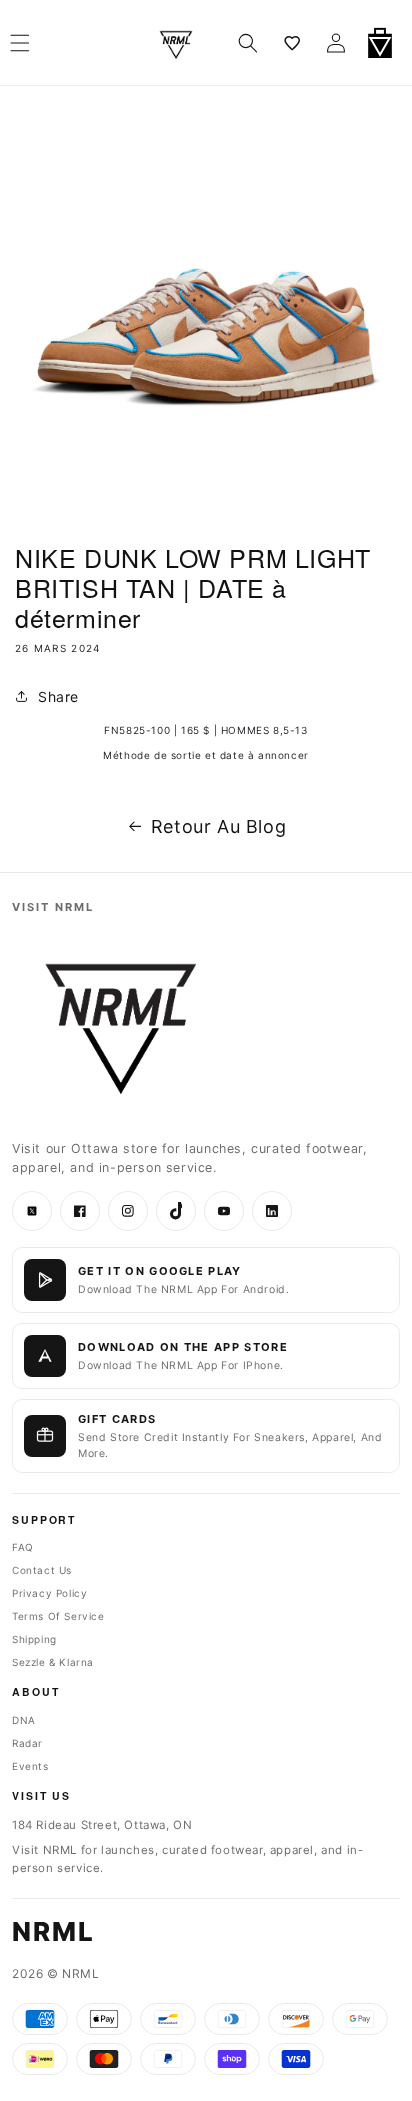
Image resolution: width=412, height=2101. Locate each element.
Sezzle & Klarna (53, 1662)
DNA (24, 1720)
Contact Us (42, 1570)
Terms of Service (58, 1616)
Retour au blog (218, 826)
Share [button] (58, 696)
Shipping (34, 1639)
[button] (248, 43)
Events (30, 1766)
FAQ (23, 1547)
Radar (27, 1743)
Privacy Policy (49, 1593)
